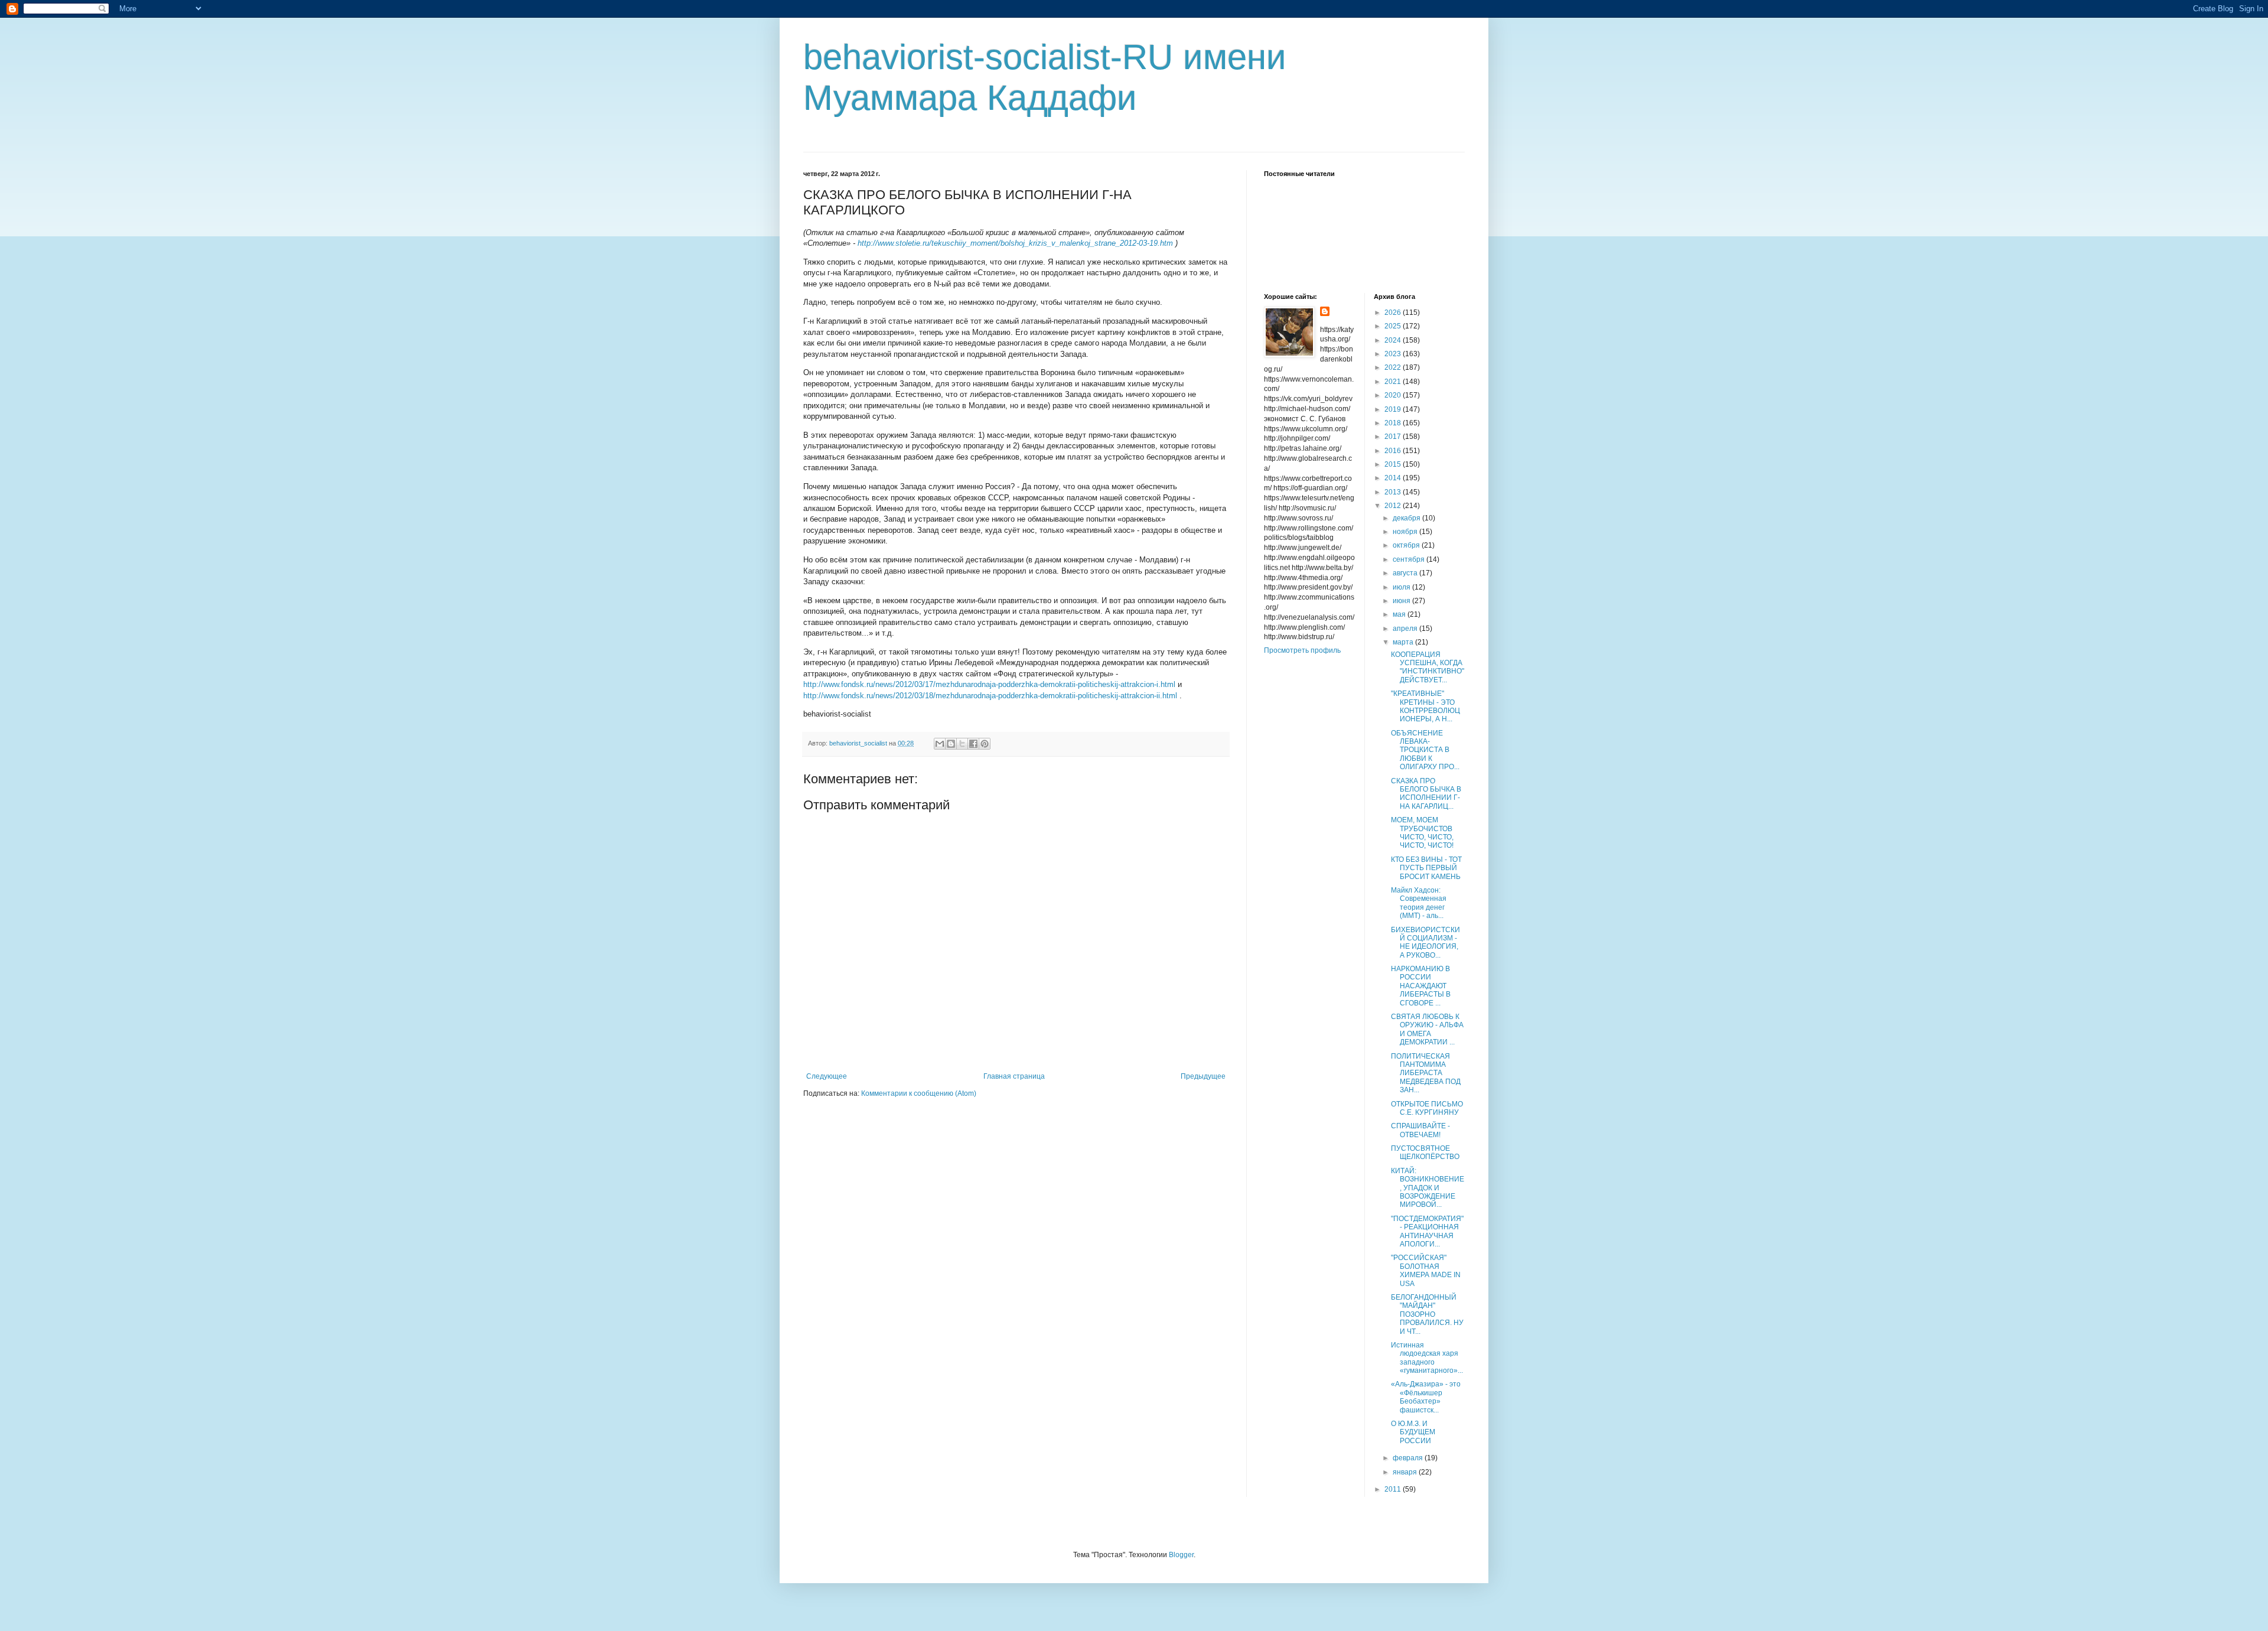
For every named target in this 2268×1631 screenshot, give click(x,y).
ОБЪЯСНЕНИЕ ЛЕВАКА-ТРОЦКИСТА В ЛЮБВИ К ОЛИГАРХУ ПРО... (1425, 750)
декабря (1407, 518)
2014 (1394, 478)
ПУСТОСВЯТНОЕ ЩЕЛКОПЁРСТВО (1425, 1153)
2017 (1394, 437)
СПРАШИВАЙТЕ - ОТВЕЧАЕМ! (1420, 1130)
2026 (1394, 312)
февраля (1409, 1458)
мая (1400, 614)
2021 (1394, 382)
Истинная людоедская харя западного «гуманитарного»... (1427, 1358)
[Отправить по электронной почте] (940, 744)
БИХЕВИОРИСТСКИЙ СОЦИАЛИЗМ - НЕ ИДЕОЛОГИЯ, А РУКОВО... (1425, 943)
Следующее (827, 1076)
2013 (1394, 492)
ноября (1406, 532)
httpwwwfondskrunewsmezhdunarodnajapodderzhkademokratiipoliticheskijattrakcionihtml (989, 684)
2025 (1394, 326)
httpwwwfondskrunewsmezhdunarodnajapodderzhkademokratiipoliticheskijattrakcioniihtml (990, 696)
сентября (1410, 559)
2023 (1394, 354)
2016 (1394, 451)
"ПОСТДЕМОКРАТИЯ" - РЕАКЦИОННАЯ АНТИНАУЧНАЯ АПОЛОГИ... (1427, 1231)
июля (1402, 587)
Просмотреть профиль (1302, 650)
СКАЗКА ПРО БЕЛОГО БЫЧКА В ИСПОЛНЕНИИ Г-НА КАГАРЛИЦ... (1426, 794)
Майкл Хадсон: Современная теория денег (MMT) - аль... (1419, 903)
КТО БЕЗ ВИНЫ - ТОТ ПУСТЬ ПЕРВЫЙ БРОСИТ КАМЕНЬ (1426, 868)
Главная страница (1014, 1076)
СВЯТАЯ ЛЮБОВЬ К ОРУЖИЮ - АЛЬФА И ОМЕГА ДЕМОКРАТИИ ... (1427, 1029)
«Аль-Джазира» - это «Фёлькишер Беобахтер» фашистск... (1426, 1397)
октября (1407, 545)
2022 (1394, 367)
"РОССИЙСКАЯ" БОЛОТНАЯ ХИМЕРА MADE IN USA (1426, 1270)
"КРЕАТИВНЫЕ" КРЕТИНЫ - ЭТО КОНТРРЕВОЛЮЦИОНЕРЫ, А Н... (1425, 706)
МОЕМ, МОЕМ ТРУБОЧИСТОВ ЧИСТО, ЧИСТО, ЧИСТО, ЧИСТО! (1422, 833)
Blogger (1181, 1555)
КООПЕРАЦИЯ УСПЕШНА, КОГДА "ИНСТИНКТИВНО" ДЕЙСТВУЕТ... (1428, 667)
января (1406, 1472)
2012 (1394, 506)
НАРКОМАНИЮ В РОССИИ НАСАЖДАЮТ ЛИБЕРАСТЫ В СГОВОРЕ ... (1421, 986)
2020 (1394, 395)
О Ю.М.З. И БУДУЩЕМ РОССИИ (1413, 1432)
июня (1402, 601)
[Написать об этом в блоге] (951, 744)
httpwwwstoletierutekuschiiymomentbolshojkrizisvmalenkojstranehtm (1015, 243)
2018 (1394, 423)
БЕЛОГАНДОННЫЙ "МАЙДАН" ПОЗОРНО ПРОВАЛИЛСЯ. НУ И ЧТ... (1427, 1314)
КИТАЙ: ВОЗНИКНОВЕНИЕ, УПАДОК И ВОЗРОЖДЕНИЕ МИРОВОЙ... (1428, 1188)
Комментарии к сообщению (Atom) (919, 1093)
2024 (1394, 340)
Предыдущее (1203, 1076)
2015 (1394, 464)
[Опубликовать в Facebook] (973, 744)
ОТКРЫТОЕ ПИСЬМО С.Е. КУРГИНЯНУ (1427, 1108)
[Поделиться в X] (962, 744)
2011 (1394, 1489)
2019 (1394, 409)
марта (1404, 642)
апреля (1406, 629)
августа (1406, 573)
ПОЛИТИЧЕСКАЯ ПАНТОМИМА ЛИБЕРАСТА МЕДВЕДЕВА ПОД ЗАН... (1426, 1073)
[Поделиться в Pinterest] (985, 744)
